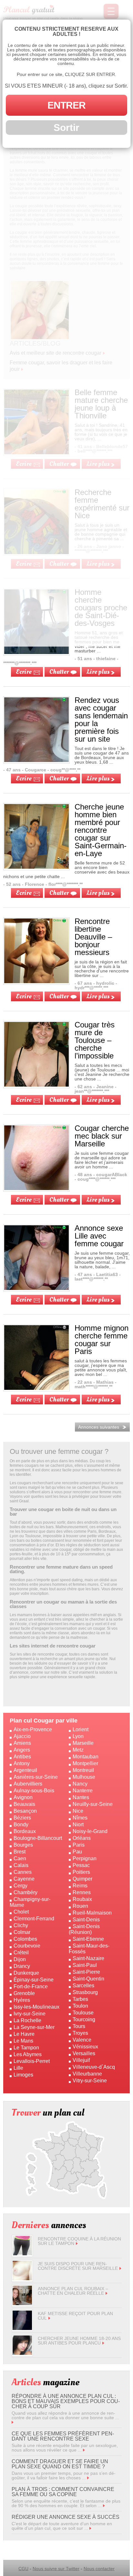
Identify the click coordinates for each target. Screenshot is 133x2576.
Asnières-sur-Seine (36, 1777)
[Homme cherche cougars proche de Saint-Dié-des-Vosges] (36, 652)
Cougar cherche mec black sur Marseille (102, 1136)
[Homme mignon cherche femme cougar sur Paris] (36, 1388)
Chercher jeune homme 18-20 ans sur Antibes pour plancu (79, 2341)
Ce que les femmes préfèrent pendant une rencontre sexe (63, 2436)
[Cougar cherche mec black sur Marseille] (36, 1188)
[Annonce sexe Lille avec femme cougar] (36, 1288)
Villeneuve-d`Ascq (94, 2067)
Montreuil (83, 1770)
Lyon (78, 1736)
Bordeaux (25, 1831)
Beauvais (24, 1804)
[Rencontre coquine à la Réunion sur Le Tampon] (22, 2254)
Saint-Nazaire (88, 1958)
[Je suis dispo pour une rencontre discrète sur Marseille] (22, 2279)
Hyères (22, 2000)
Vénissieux (85, 2047)
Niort (78, 1825)
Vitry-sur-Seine (90, 2081)
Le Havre (24, 2034)
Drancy (22, 1966)
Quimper (82, 1879)
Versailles (84, 2053)
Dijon (20, 1959)
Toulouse (83, 2013)
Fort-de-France (31, 1986)
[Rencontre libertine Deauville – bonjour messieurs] (36, 982)
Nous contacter (99, 2569)
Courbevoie (27, 1946)
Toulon (80, 2006)
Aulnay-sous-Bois (34, 1791)
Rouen (80, 1906)
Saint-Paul (85, 1965)
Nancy (80, 1784)
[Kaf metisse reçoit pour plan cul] (22, 2328)
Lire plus (98, 672)
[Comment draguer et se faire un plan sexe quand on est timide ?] (88, 2478)
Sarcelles (83, 1986)
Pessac (81, 1865)
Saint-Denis (86, 1920)
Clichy (21, 1925)
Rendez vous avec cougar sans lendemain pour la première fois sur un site (101, 719)
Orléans (82, 1838)
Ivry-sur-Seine (30, 2014)
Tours (79, 2026)
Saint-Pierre (86, 1972)
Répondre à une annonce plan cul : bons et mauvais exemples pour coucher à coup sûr (66, 2401)
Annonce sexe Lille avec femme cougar (99, 1236)
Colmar (22, 1932)
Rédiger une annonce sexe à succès (66, 2517)
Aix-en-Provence (33, 1729)
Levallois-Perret (32, 2061)
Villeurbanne (87, 2074)
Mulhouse (84, 1777)
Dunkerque (26, 1973)
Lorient (81, 1729)
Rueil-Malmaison (92, 1913)
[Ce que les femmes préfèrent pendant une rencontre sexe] (84, 2450)
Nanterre (83, 1791)
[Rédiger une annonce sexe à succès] (90, 2528)
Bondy (21, 1825)
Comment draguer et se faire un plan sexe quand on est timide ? (60, 2464)
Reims (80, 1886)
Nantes (81, 1797)
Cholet (21, 1912)
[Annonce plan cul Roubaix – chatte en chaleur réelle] (22, 2303)
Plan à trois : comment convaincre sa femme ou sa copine (63, 2492)
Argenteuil (25, 1770)
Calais (21, 1865)
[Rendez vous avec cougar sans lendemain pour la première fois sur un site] (36, 760)
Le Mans (23, 2041)
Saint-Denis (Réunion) (84, 1929)
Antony (22, 1763)
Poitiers (81, 1872)
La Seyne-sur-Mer (34, 2027)
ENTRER (66, 105)
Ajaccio (22, 1736)
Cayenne (24, 1879)
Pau (77, 1852)
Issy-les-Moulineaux (36, 2007)
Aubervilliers (28, 1784)
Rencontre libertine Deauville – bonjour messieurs (93, 937)
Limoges (23, 2075)
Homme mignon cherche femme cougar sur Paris (102, 1340)
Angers (22, 1750)
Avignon (23, 1797)
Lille (18, 2068)
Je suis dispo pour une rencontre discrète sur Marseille (78, 2266)
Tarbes (80, 1999)
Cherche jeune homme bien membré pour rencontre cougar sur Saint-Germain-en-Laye (101, 830)
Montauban (86, 1757)
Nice (78, 1811)
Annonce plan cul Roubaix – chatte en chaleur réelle (73, 2291)
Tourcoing (84, 2019)
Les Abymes (28, 2054)
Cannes (23, 1872)
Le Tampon (26, 2048)
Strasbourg (85, 1992)
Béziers (22, 1818)
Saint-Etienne (88, 1939)
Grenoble (24, 1993)
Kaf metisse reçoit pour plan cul (75, 2316)
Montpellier (85, 1763)
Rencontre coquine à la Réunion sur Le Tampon (79, 2241)
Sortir (66, 128)
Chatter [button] (59, 672)
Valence (82, 2040)
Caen (20, 1858)
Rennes (82, 1892)
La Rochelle (27, 2020)
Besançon (25, 1811)
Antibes (22, 1757)
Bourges (23, 1845)
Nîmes (80, 1818)
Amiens (22, 1743)
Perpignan (85, 1858)
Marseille (83, 1743)
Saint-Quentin (88, 1979)
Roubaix (82, 1899)
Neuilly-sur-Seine (93, 1804)
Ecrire (24, 672)
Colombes (25, 1939)
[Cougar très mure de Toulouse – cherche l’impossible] (36, 1085)
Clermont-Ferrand (34, 1919)
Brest (20, 1852)
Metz (78, 1750)
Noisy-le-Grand (90, 1831)
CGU (23, 2569)
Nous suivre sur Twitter (56, 2569)
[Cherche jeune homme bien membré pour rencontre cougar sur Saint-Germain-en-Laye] (36, 867)
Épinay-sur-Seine (34, 1980)
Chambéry (26, 1892)
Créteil (21, 1953)
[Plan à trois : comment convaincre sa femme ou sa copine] (104, 2506)
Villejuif (81, 2060)
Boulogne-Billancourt (38, 1838)
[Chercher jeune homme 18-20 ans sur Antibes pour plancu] (22, 2353)
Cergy (20, 1886)
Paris (79, 1845)
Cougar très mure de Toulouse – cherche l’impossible (95, 1040)
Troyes (80, 2033)
